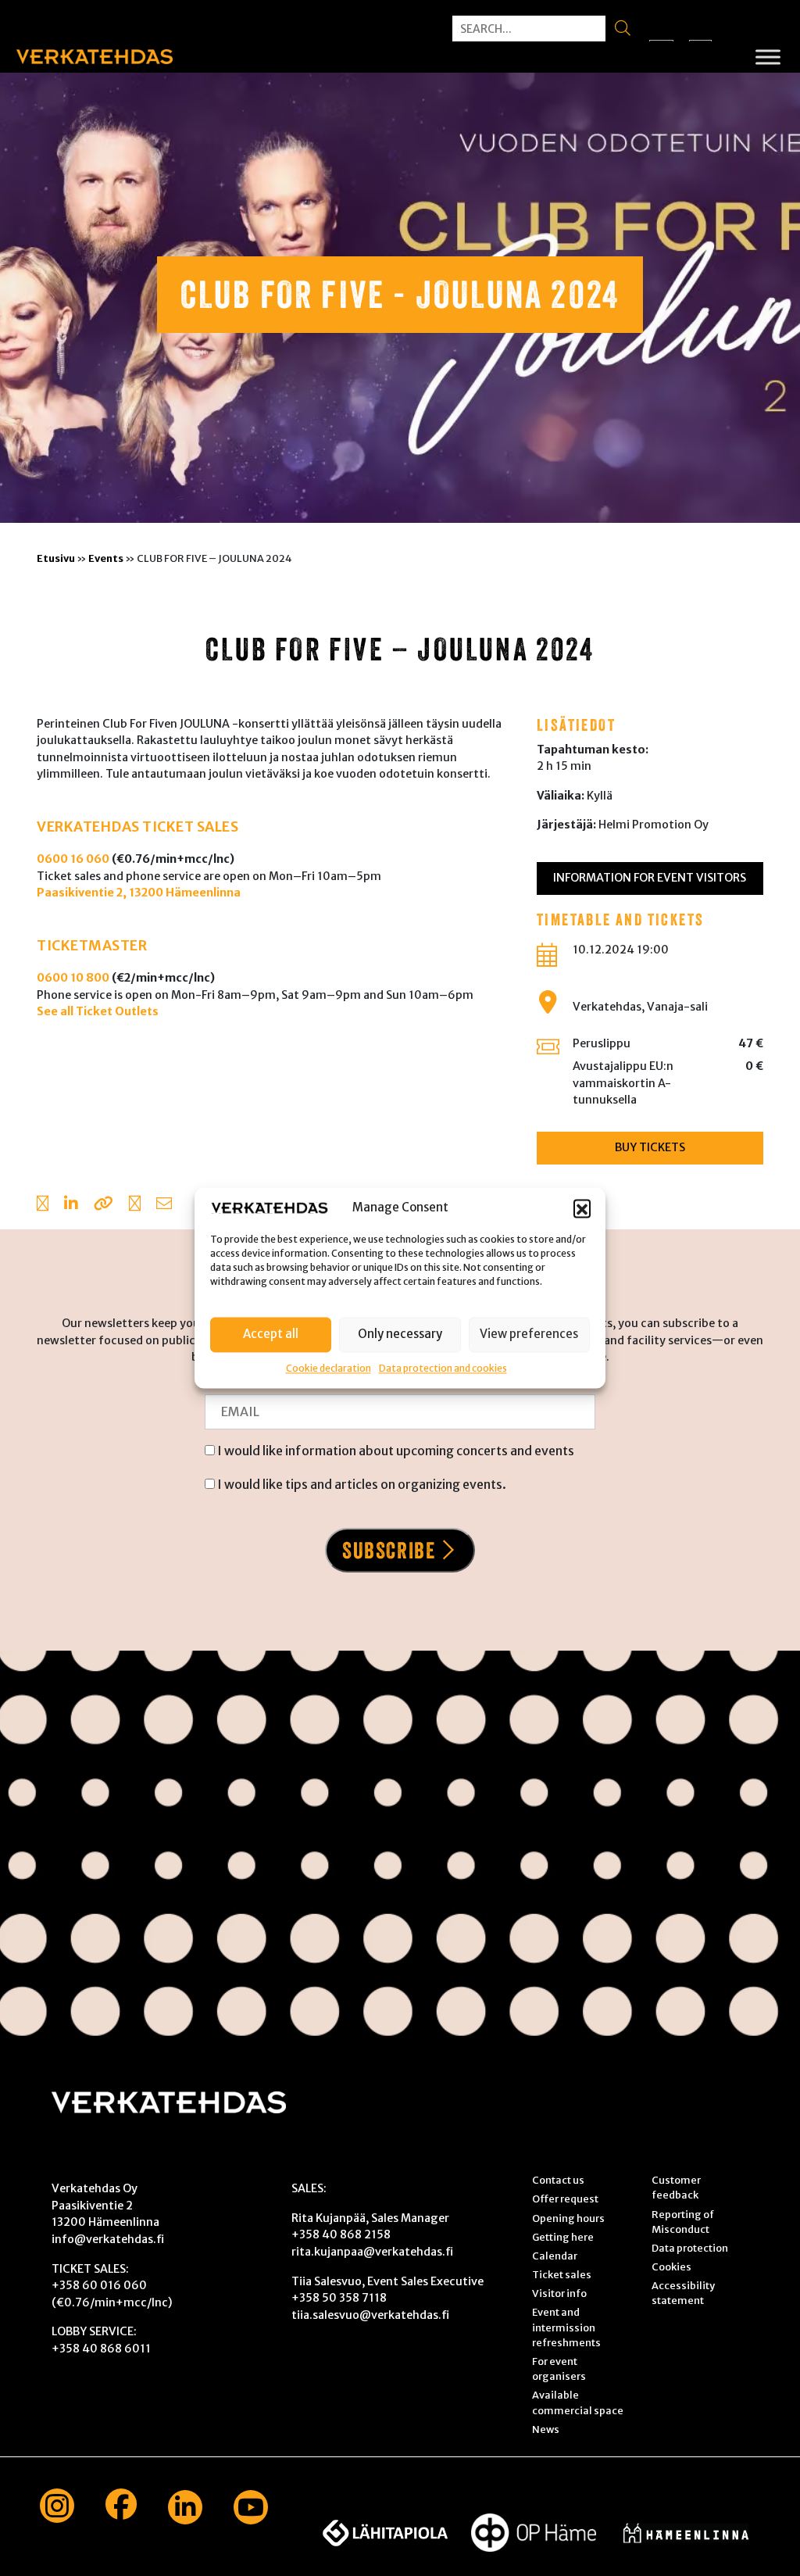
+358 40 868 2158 (341, 2234)
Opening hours (568, 2218)
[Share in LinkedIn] (71, 1205)
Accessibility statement (683, 2293)
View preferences (529, 1334)
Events (106, 558)
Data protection (690, 2248)
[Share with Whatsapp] (135, 1205)
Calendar (555, 2256)
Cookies (671, 2267)
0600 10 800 (73, 978)
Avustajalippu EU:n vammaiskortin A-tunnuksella (623, 1083)
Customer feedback (676, 2187)
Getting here (563, 2237)
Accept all (271, 1334)
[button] (582, 1208)
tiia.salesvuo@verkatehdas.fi (370, 2315)
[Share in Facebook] (43, 1205)
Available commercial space (578, 2402)
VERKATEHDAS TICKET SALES (137, 827)
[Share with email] (164, 1205)
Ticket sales (562, 2274)
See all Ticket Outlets (98, 1011)
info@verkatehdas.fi (108, 2239)
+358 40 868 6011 (101, 2349)
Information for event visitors (650, 878)
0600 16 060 (73, 859)
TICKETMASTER (92, 946)
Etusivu (56, 558)
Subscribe (389, 1550)
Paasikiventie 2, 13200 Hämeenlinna (139, 893)
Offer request (565, 2199)
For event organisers (559, 2368)
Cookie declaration (329, 1368)
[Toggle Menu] (768, 57)
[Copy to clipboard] (104, 1205)
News (546, 2429)
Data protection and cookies (443, 1368)
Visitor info (559, 2293)
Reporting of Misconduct (683, 2222)
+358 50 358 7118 (339, 2298)
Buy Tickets (650, 1147)
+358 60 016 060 (99, 2285)
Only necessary (400, 1334)
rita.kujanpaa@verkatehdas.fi (372, 2252)
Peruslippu (602, 1043)
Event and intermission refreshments (566, 2327)
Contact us (558, 2180)
